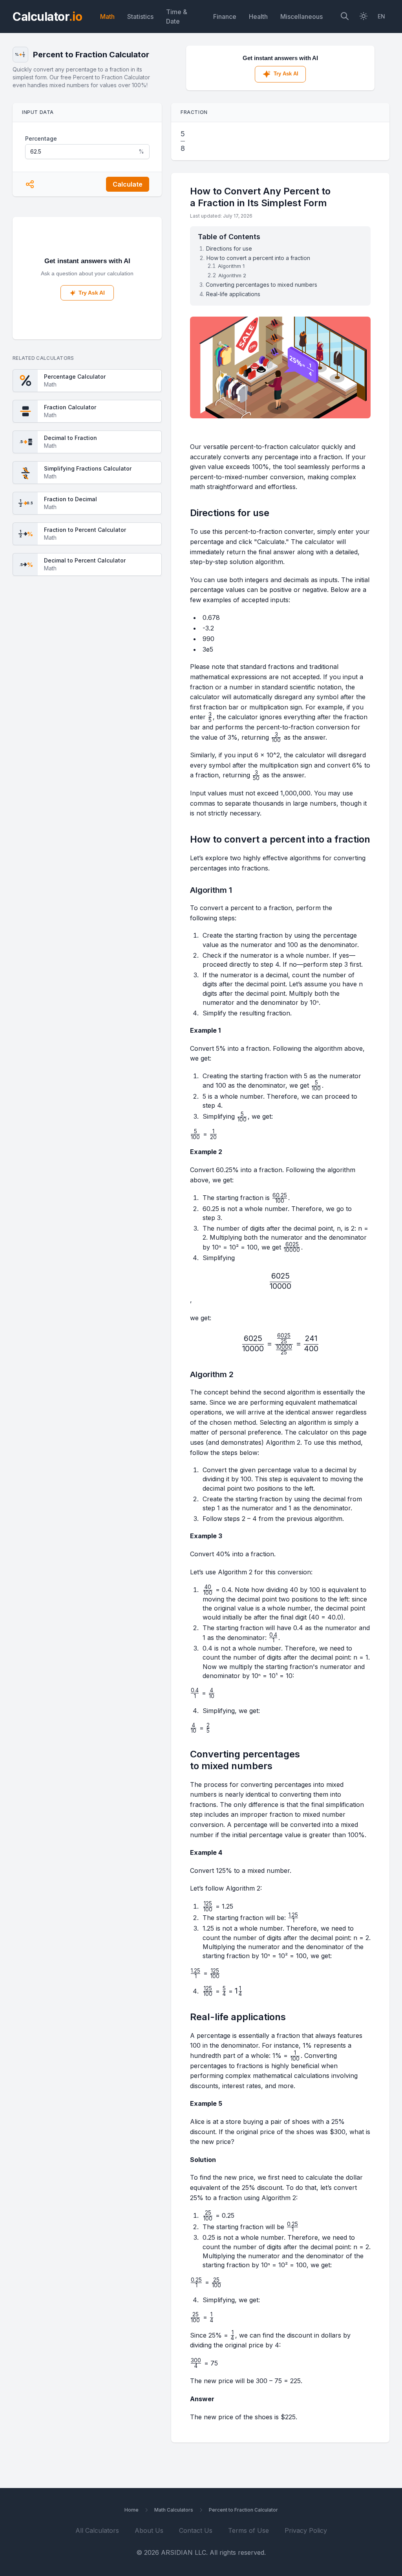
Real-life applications (233, 294)
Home (132, 2510)
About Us (149, 2530)
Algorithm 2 (232, 275)
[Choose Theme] (364, 17)
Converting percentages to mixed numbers (261, 285)
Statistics (140, 16)
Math (107, 16)
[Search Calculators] (345, 17)
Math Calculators (174, 2510)
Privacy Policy (306, 2530)
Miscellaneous (301, 16)
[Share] (30, 184)
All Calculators (97, 2530)
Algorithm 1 (231, 266)
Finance (225, 16)
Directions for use (229, 248)
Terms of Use (249, 2530)
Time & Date (177, 16)
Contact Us (196, 2530)
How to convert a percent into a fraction (258, 258)
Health (258, 16)
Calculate (128, 184)
